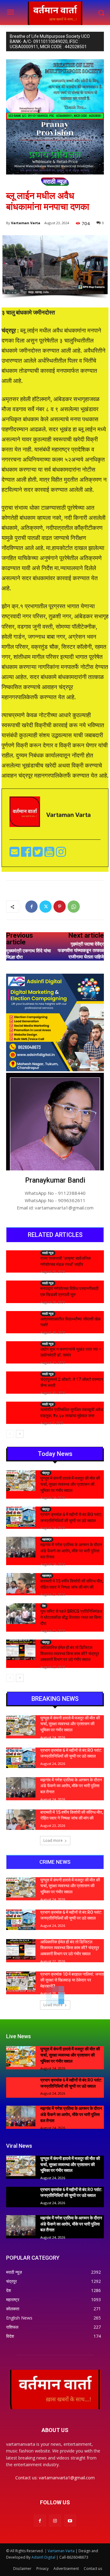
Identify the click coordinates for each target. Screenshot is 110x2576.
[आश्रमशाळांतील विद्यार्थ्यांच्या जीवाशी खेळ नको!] (21, 1321)
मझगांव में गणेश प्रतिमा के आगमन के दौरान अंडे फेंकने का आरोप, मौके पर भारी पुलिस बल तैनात (71, 1551)
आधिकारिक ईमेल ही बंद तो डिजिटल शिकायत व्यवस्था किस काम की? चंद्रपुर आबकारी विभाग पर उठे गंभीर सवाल (70, 1653)
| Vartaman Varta (60, 2551)
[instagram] (61, 854)
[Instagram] (55, 2521)
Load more (53, 1840)
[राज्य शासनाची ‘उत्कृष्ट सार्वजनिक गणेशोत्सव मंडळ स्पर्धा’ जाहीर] (21, 1261)
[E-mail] (15, 854)
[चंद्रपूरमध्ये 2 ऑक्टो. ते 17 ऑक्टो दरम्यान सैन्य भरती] (21, 1382)
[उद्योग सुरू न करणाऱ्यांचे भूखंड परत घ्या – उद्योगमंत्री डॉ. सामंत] (21, 1351)
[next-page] (20, 1434)
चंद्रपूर (46, 1473)
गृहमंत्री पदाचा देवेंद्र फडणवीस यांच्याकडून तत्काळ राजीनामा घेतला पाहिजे (81, 950)
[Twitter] (38, 854)
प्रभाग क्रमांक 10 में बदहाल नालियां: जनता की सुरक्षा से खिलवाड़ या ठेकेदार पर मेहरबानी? (72, 1980)
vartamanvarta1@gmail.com (67, 2478)
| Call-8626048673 (72, 2557)
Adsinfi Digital (44, 2557)
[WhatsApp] (74, 907)
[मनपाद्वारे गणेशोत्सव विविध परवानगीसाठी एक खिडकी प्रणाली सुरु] (21, 1291)
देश (44, 1606)
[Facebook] (27, 854)
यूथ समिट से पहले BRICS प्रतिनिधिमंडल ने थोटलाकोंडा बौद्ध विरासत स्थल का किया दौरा (71, 1617)
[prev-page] (10, 1434)
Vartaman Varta (26, 223)
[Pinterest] (60, 907)
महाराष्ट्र (47, 1539)
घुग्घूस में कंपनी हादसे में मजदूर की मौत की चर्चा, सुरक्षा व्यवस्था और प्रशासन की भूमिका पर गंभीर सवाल (70, 1484)
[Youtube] (50, 854)
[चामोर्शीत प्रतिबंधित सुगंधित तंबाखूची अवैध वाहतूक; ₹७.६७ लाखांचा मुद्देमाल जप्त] (21, 1412)
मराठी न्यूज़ (55, 181)
